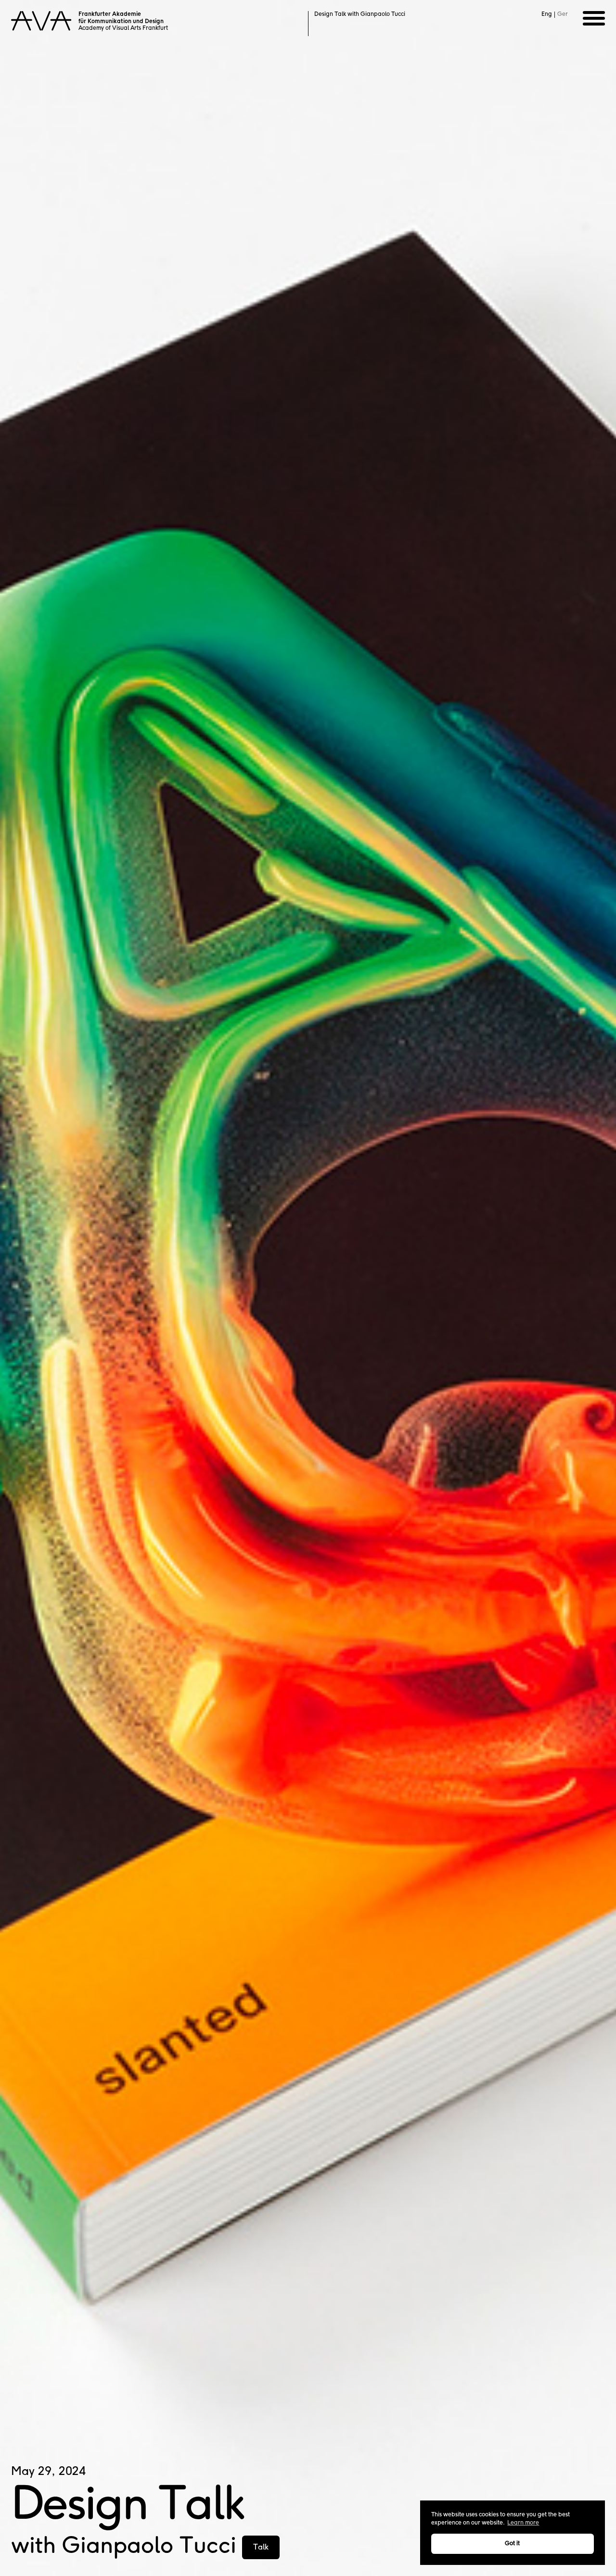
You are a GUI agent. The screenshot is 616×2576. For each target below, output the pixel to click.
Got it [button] (512, 2544)
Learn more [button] (523, 2523)
